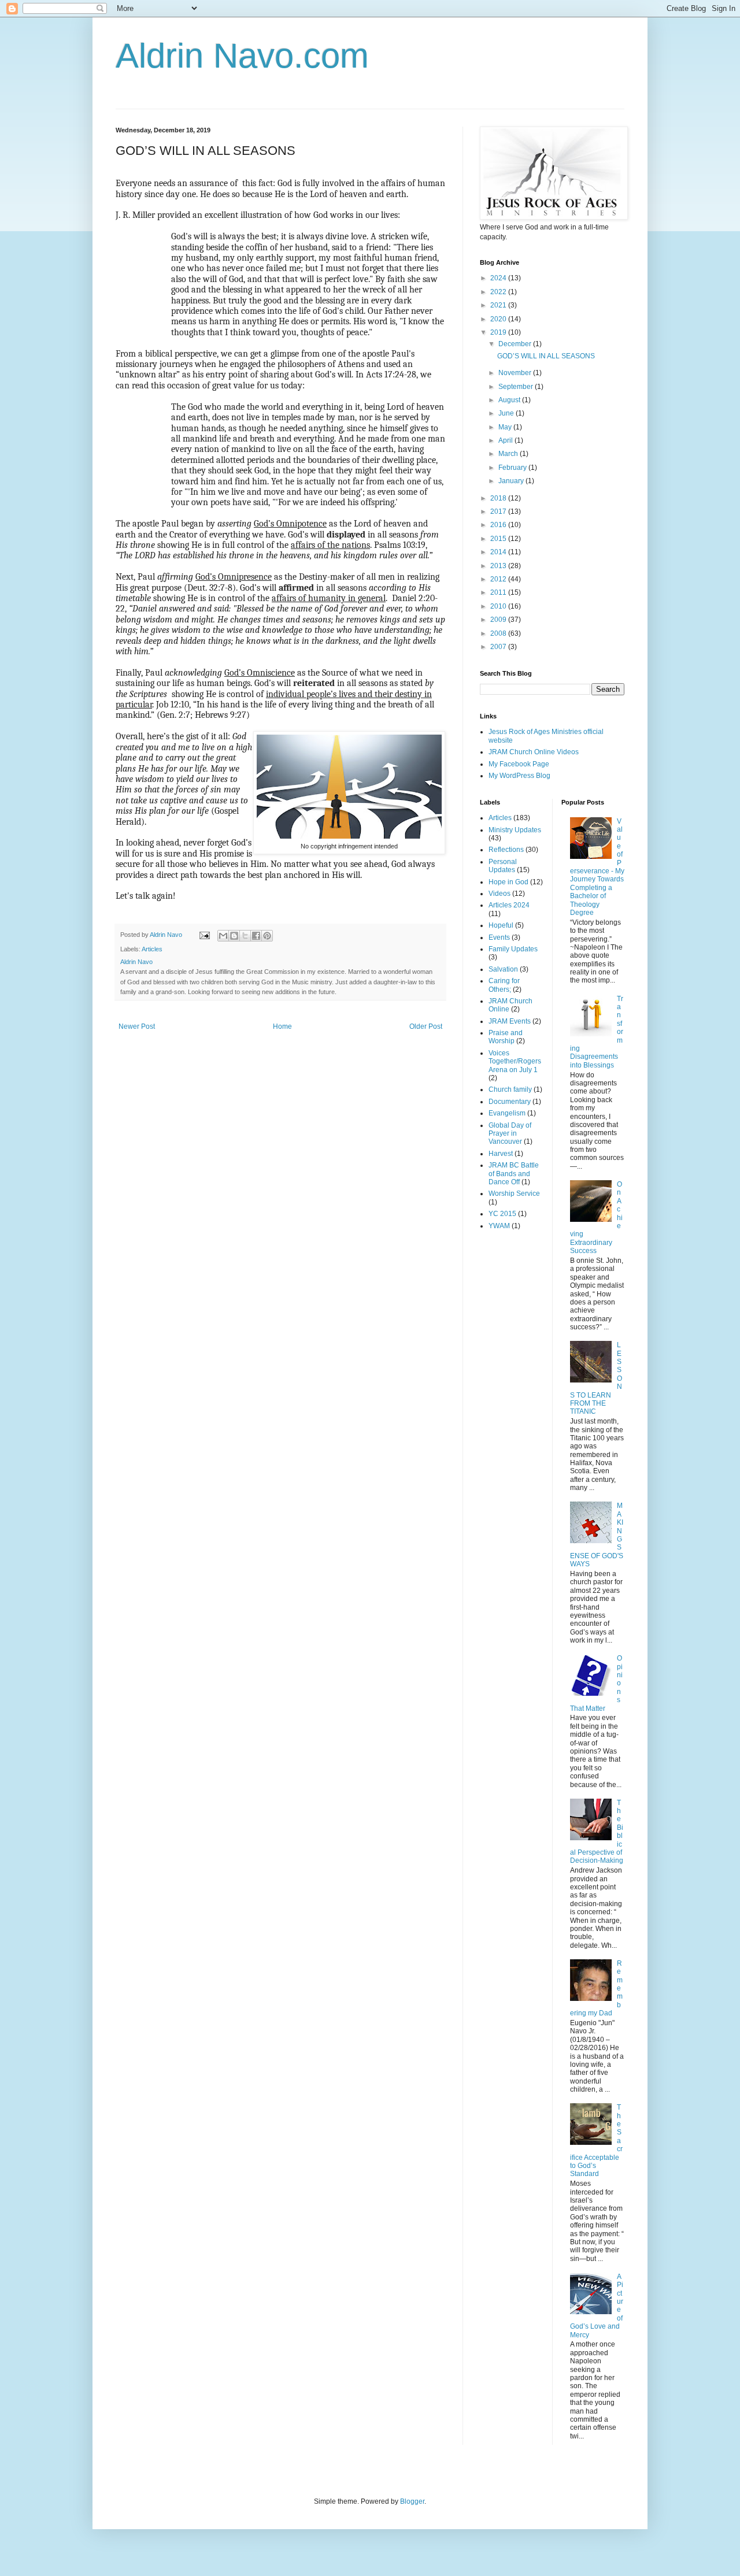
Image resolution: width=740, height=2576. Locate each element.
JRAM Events (510, 1021)
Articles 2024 (509, 905)
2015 (499, 539)
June (507, 413)
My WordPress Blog (519, 776)
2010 (499, 606)
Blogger (412, 2501)
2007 (499, 647)
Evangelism (507, 1113)
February (513, 468)
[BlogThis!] (234, 936)
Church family (510, 1089)
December (516, 344)
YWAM (499, 1226)
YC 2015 (502, 1214)
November (516, 373)
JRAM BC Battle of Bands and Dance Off (514, 1174)
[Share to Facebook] (256, 936)
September (517, 387)
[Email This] (223, 936)
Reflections (506, 850)
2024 (499, 278)
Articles (152, 949)
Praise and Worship (506, 1037)
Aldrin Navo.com (242, 56)
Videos (499, 894)
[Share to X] (245, 936)
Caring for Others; (504, 985)
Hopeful (501, 925)
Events (499, 937)
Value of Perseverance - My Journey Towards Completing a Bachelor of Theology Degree (597, 867)
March (509, 454)
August (510, 400)
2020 (499, 319)
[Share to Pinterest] (267, 936)
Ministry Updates (515, 830)
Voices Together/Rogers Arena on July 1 (515, 1061)
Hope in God (508, 882)
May (506, 427)
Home (282, 1026)
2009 (499, 620)
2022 (499, 292)
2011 (499, 592)
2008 (499, 633)
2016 (499, 525)
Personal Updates (503, 866)
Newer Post (137, 1026)
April (506, 440)
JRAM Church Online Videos (534, 752)
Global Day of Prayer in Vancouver (510, 1134)
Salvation (503, 969)
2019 (499, 332)
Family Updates (513, 949)
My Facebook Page (519, 764)
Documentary (510, 1102)
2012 (499, 579)
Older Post (426, 1026)
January (512, 481)
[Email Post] (204, 935)
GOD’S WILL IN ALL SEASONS (546, 356)
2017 (499, 512)
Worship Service (514, 1194)
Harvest (501, 1154)
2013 (499, 566)
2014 (499, 552)
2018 (499, 498)
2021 (499, 305)
